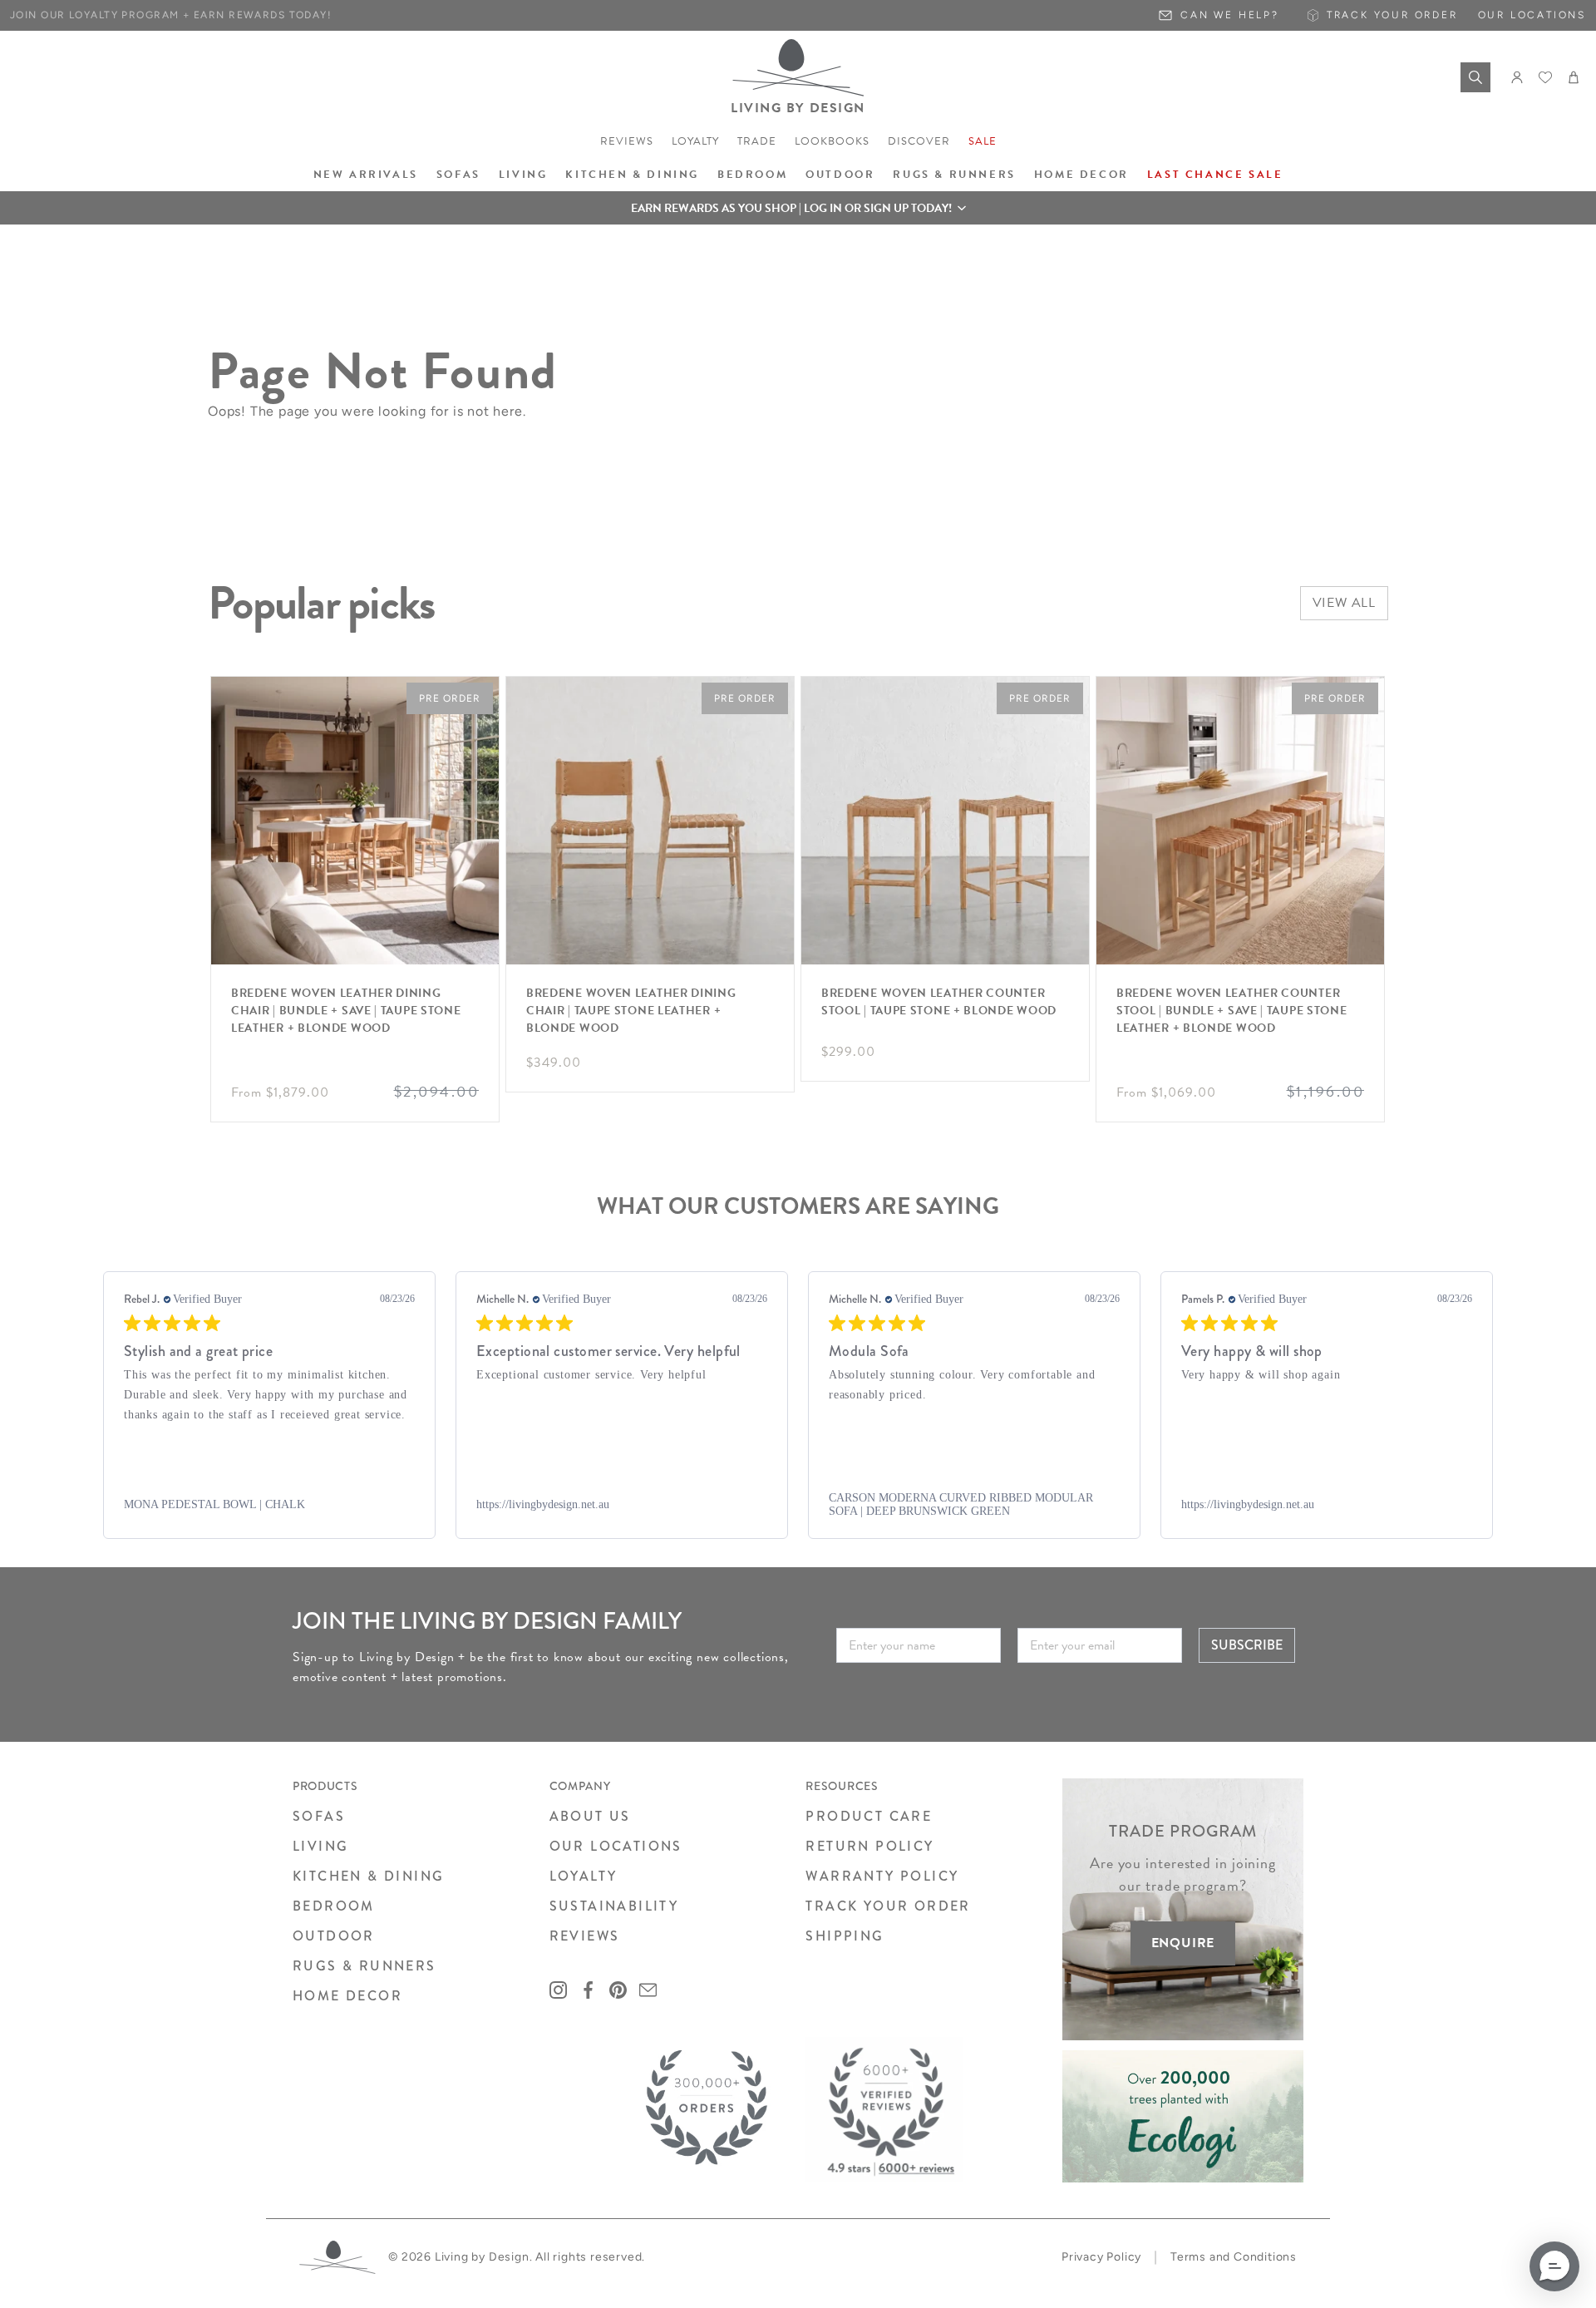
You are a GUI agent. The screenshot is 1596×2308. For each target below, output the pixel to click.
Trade (757, 141)
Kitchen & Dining (632, 175)
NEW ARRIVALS (366, 175)
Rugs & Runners (954, 175)
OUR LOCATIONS (616, 1846)
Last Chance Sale (1215, 175)
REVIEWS (585, 1936)
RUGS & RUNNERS (365, 1966)
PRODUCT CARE (869, 1816)
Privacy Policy (1101, 2257)
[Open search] (1475, 77)
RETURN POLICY (869, 1846)
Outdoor (840, 175)
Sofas (458, 175)
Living (523, 175)
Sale (983, 141)
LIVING (320, 1846)
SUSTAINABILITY (614, 1906)
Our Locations (1532, 15)
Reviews (627, 141)
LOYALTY (584, 1876)
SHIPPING (845, 1936)
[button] (798, 208)
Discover (919, 141)
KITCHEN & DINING (368, 1876)
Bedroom (752, 175)
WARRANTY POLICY (882, 1876)
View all (1344, 603)
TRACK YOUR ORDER (888, 1906)
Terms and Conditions (1234, 2257)
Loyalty (695, 141)
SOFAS (319, 1816)
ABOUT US (590, 1816)
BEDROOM (334, 1906)
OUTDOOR (334, 1936)
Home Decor (1081, 175)
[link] (269, 1505)
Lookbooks (832, 141)
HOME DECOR (347, 1996)
